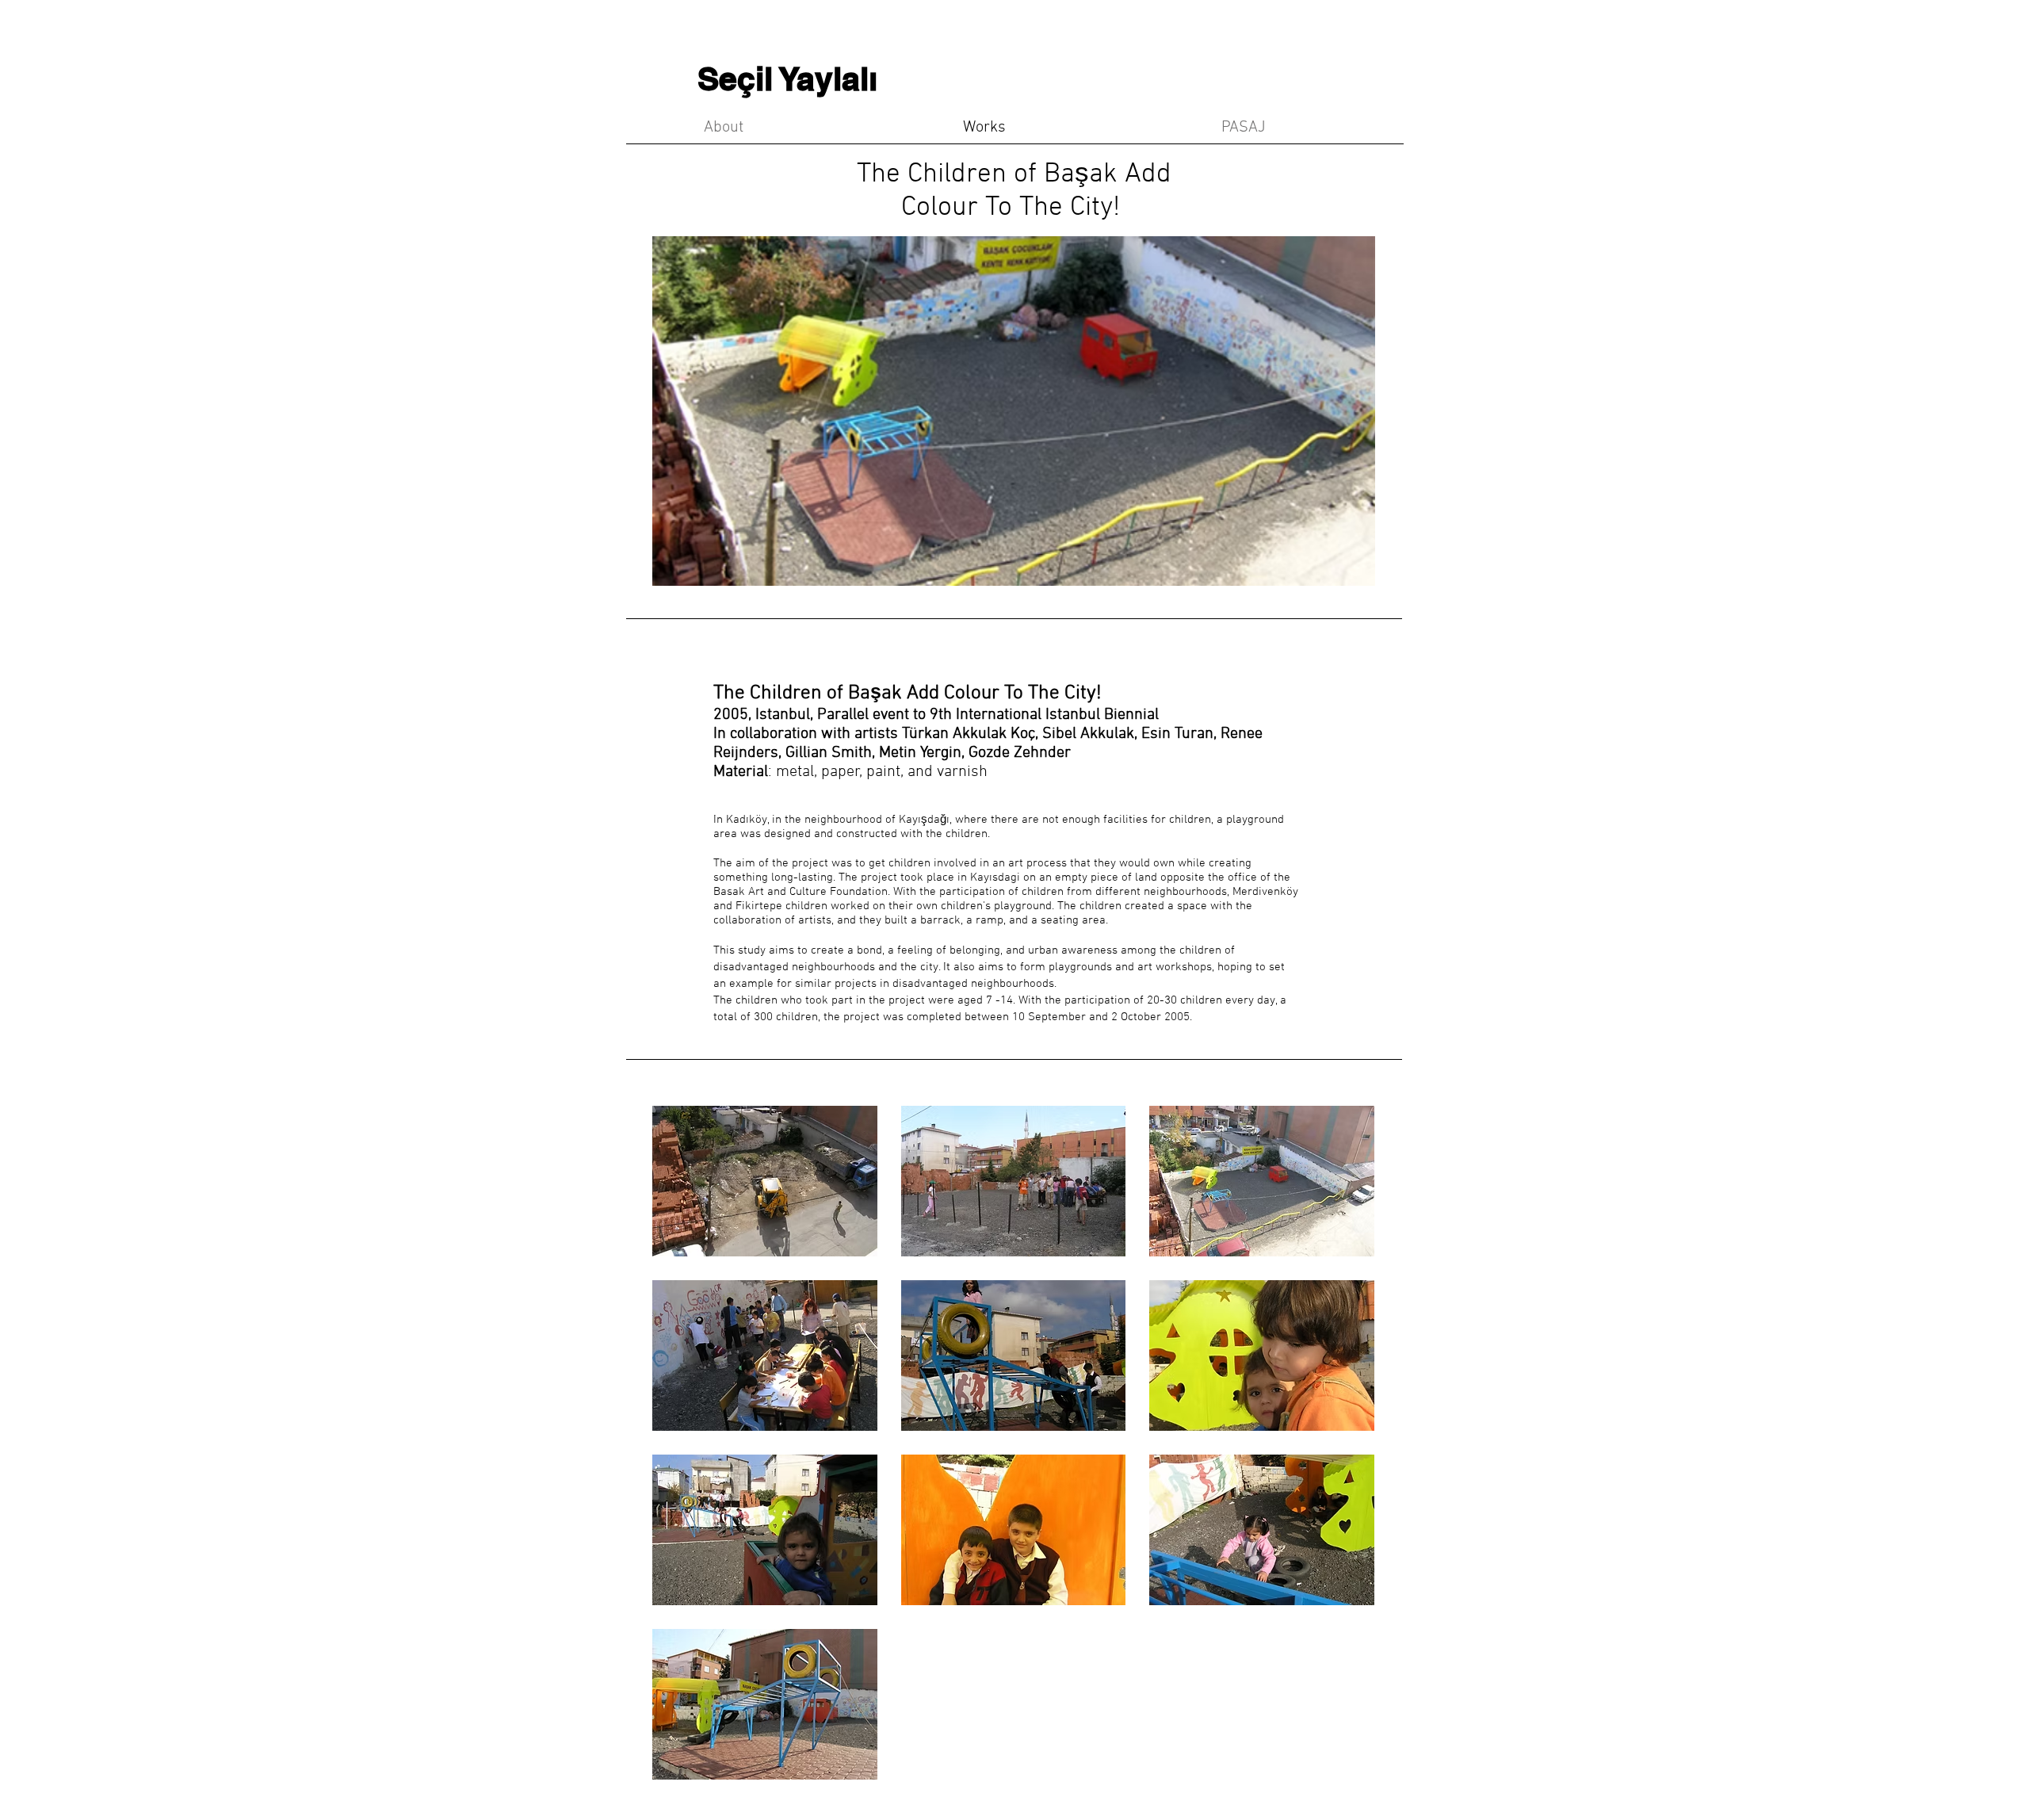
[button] (765, 1181)
